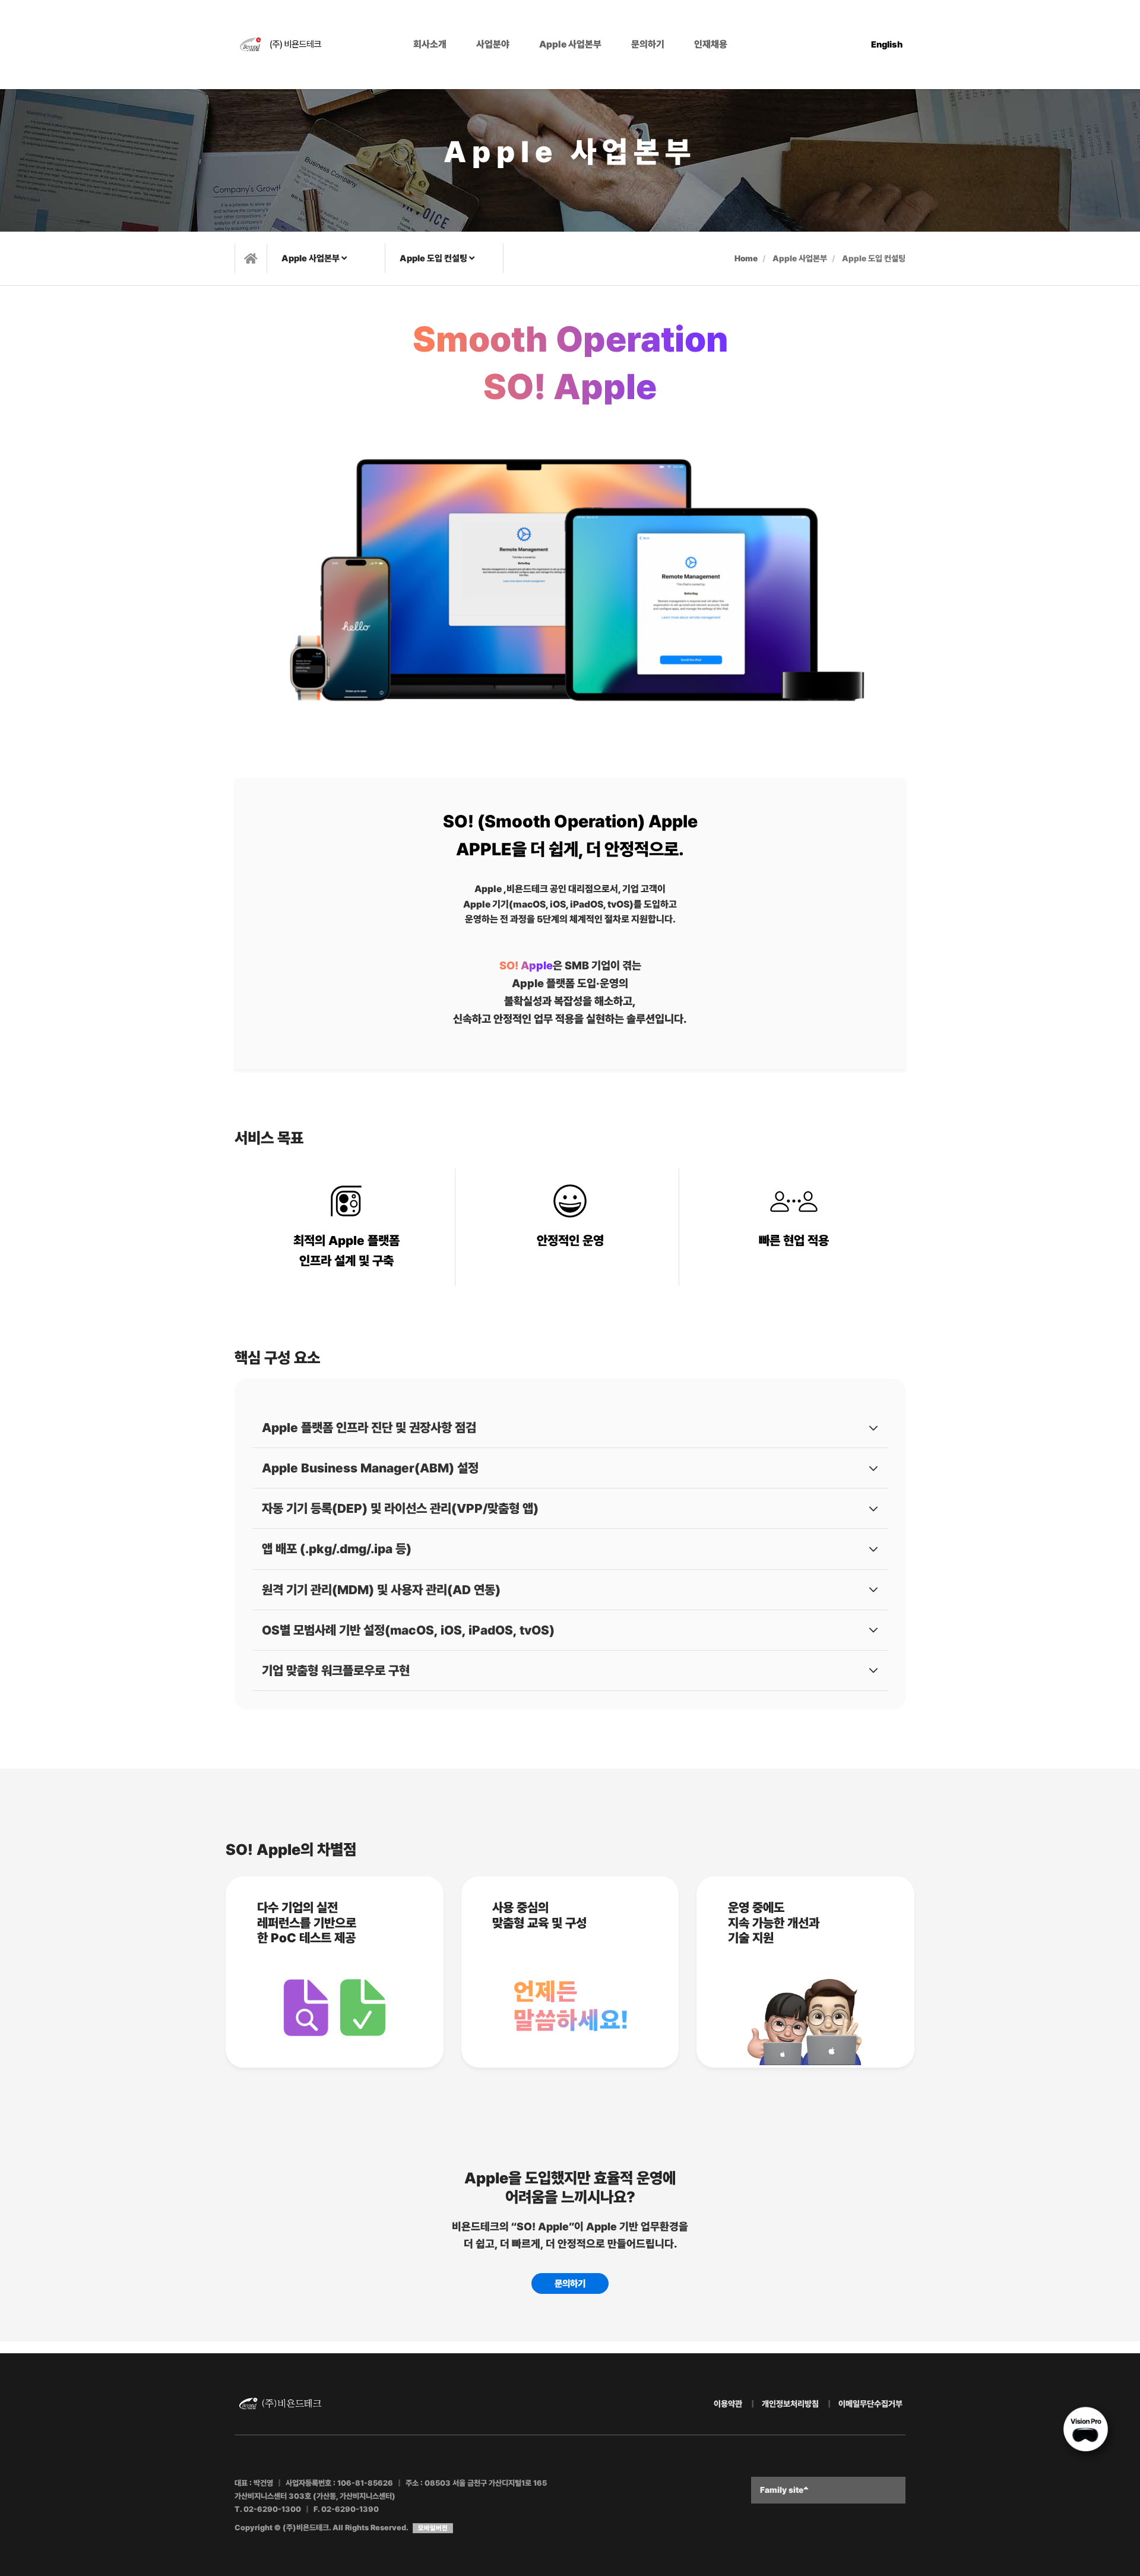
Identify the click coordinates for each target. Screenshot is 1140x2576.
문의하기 (648, 44)
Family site (782, 2490)
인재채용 (711, 44)
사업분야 (493, 44)
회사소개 (430, 44)
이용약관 (728, 2404)
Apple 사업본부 (570, 44)
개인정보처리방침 (790, 2404)
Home (746, 258)
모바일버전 (433, 2528)
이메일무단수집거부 (870, 2404)
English (887, 45)
